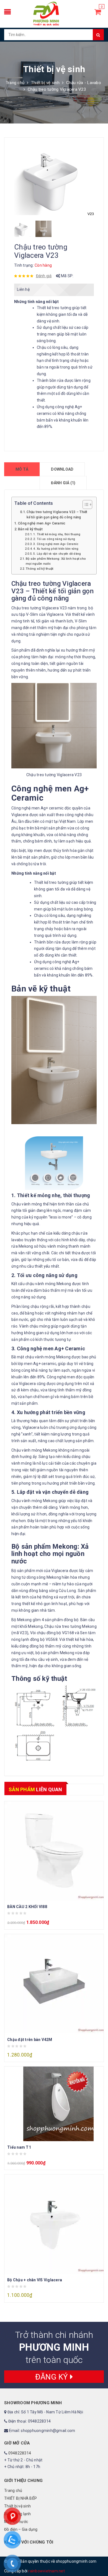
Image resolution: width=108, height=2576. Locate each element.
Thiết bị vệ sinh (45, 83)
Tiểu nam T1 (19, 2147)
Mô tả (22, 469)
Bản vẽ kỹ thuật (30, 529)
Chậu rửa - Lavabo (84, 83)
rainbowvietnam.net (47, 2571)
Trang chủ (15, 83)
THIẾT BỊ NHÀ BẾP (20, 2498)
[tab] (22, 469)
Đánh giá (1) (63, 483)
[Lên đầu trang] (98, 2559)
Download (62, 469)
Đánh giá (44, 276)
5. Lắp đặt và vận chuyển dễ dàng (57, 554)
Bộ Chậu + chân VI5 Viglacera (35, 2280)
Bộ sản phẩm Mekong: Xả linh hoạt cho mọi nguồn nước (56, 561)
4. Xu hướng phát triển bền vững (56, 549)
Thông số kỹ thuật (39, 569)
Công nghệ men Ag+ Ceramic (42, 523)
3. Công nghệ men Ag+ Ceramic (56, 544)
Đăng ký (53, 2377)
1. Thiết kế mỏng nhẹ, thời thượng (57, 534)
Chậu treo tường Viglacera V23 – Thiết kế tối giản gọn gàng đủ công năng (57, 515)
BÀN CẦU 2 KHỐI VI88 (27, 1907)
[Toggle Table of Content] (85, 504)
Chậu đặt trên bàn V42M (30, 2040)
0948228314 (20, 2453)
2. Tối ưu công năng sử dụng (54, 539)
